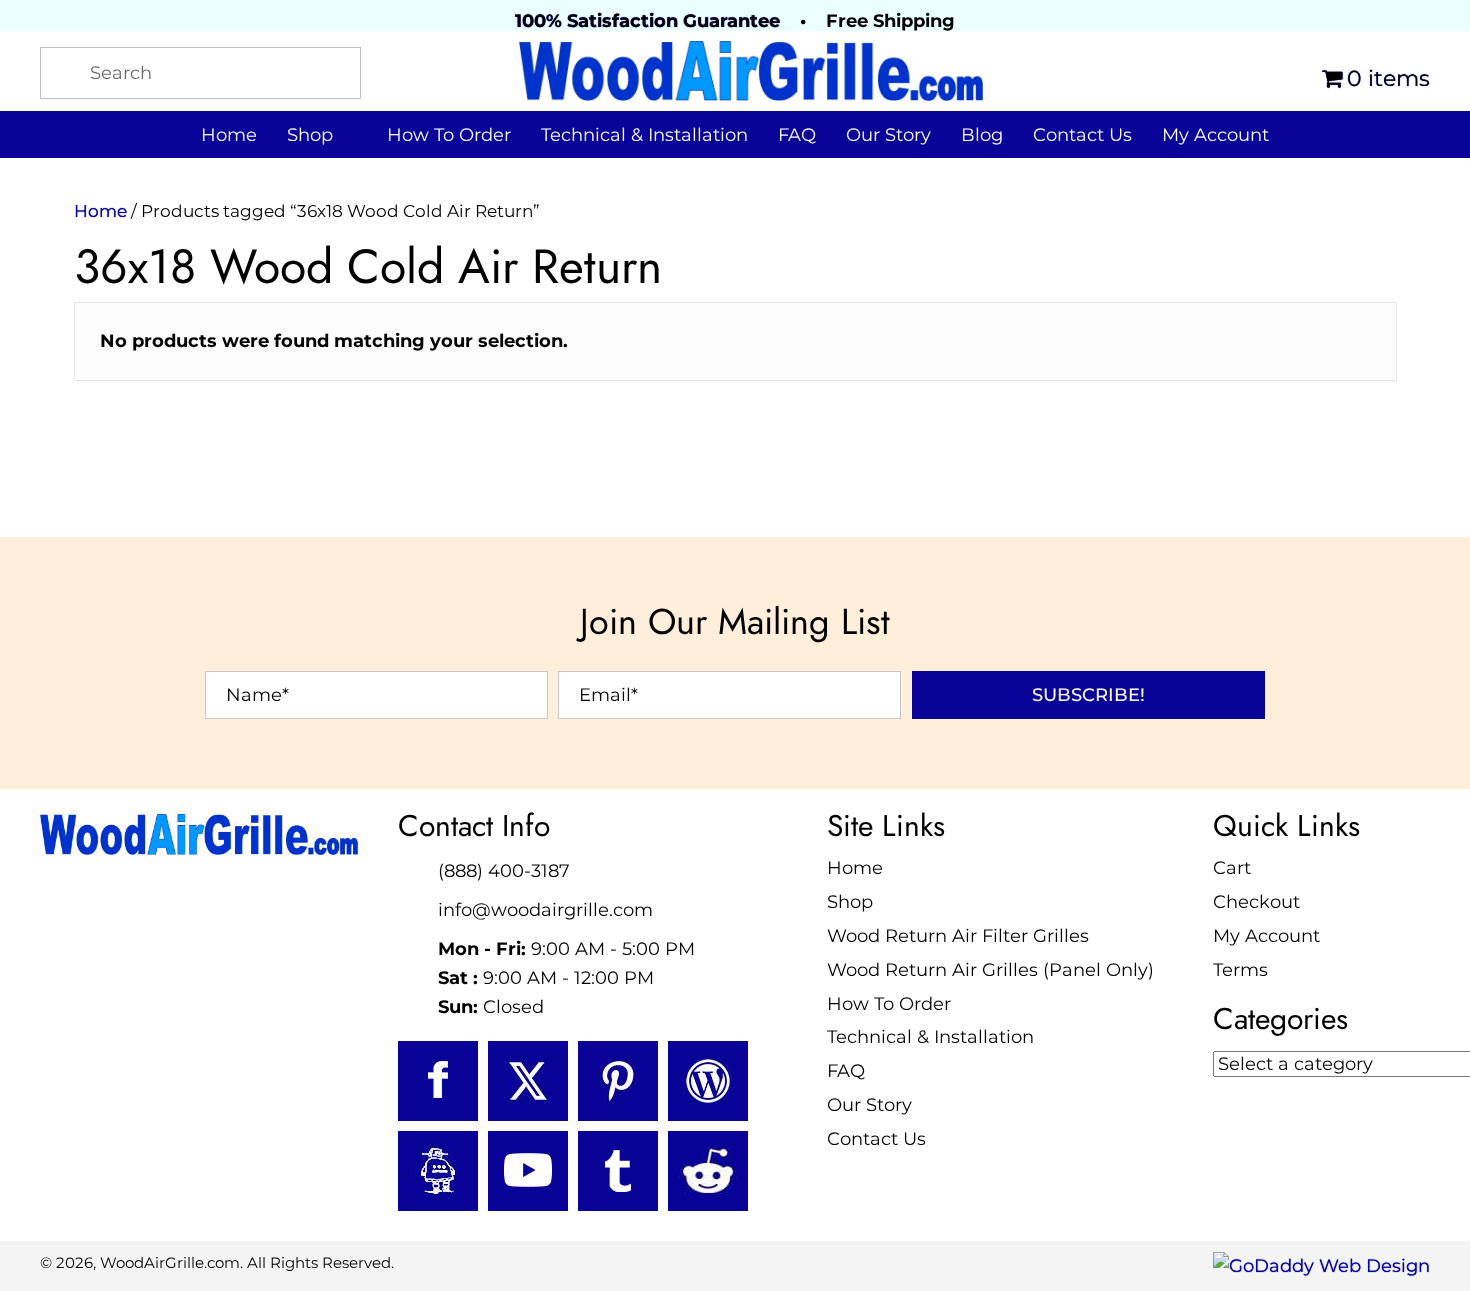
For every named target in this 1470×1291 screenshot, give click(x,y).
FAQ (846, 1071)
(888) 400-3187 (504, 871)
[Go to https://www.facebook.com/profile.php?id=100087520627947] (438, 1081)
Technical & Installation (930, 1037)
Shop (850, 902)
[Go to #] (708, 1081)
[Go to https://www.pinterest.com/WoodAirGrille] (618, 1081)
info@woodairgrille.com (545, 910)
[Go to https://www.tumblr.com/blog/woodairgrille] (618, 1171)
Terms (1240, 970)
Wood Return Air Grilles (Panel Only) (990, 970)
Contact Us (876, 1139)
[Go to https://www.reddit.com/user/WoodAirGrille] (708, 1171)
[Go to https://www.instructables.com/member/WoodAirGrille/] (438, 1171)
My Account (1266, 936)
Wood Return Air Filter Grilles (958, 936)
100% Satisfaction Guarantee (647, 21)
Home (100, 211)
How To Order (889, 1004)
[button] (1088, 695)
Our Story (869, 1105)
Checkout (1256, 902)
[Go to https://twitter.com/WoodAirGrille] (528, 1081)
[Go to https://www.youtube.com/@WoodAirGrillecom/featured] (528, 1171)
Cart (1232, 868)
